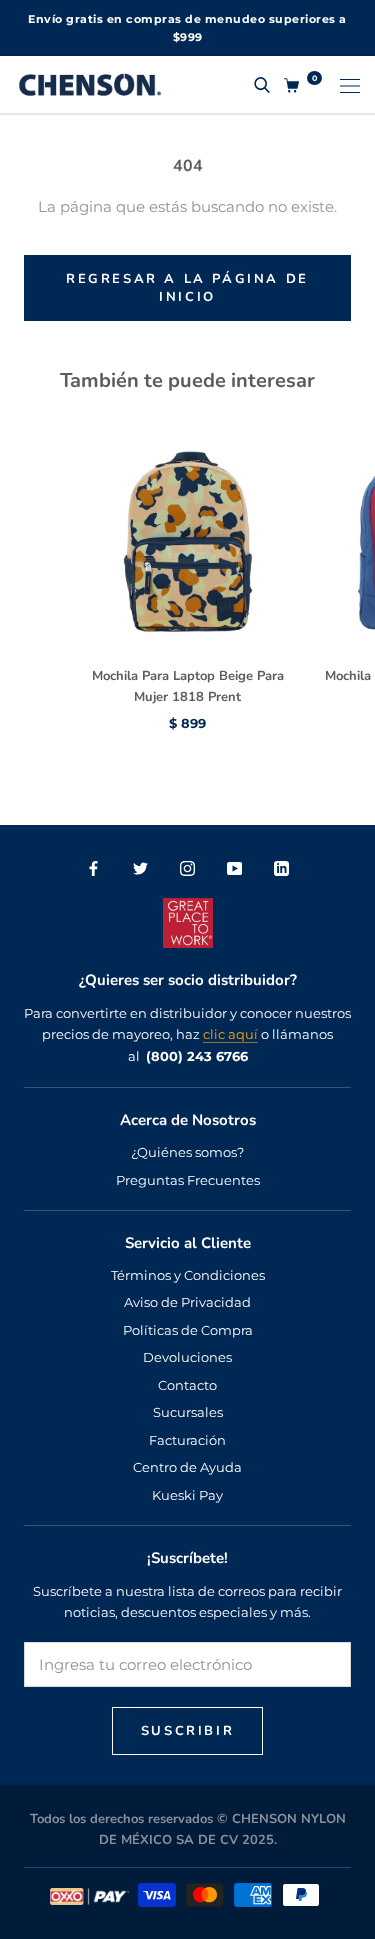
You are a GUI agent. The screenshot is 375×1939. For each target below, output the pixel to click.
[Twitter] (140, 867)
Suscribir (187, 1731)
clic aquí (230, 1034)
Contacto (187, 1385)
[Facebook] (93, 867)
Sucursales (188, 1412)
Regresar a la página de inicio (187, 288)
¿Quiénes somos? (187, 1152)
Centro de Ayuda (187, 1467)
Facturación (187, 1440)
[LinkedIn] (281, 867)
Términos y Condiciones (188, 1275)
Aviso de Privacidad (187, 1302)
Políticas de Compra (188, 1330)
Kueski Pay (187, 1495)
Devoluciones (187, 1357)
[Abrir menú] (350, 84)
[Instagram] (187, 867)
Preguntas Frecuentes (188, 1180)
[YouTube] (234, 867)
